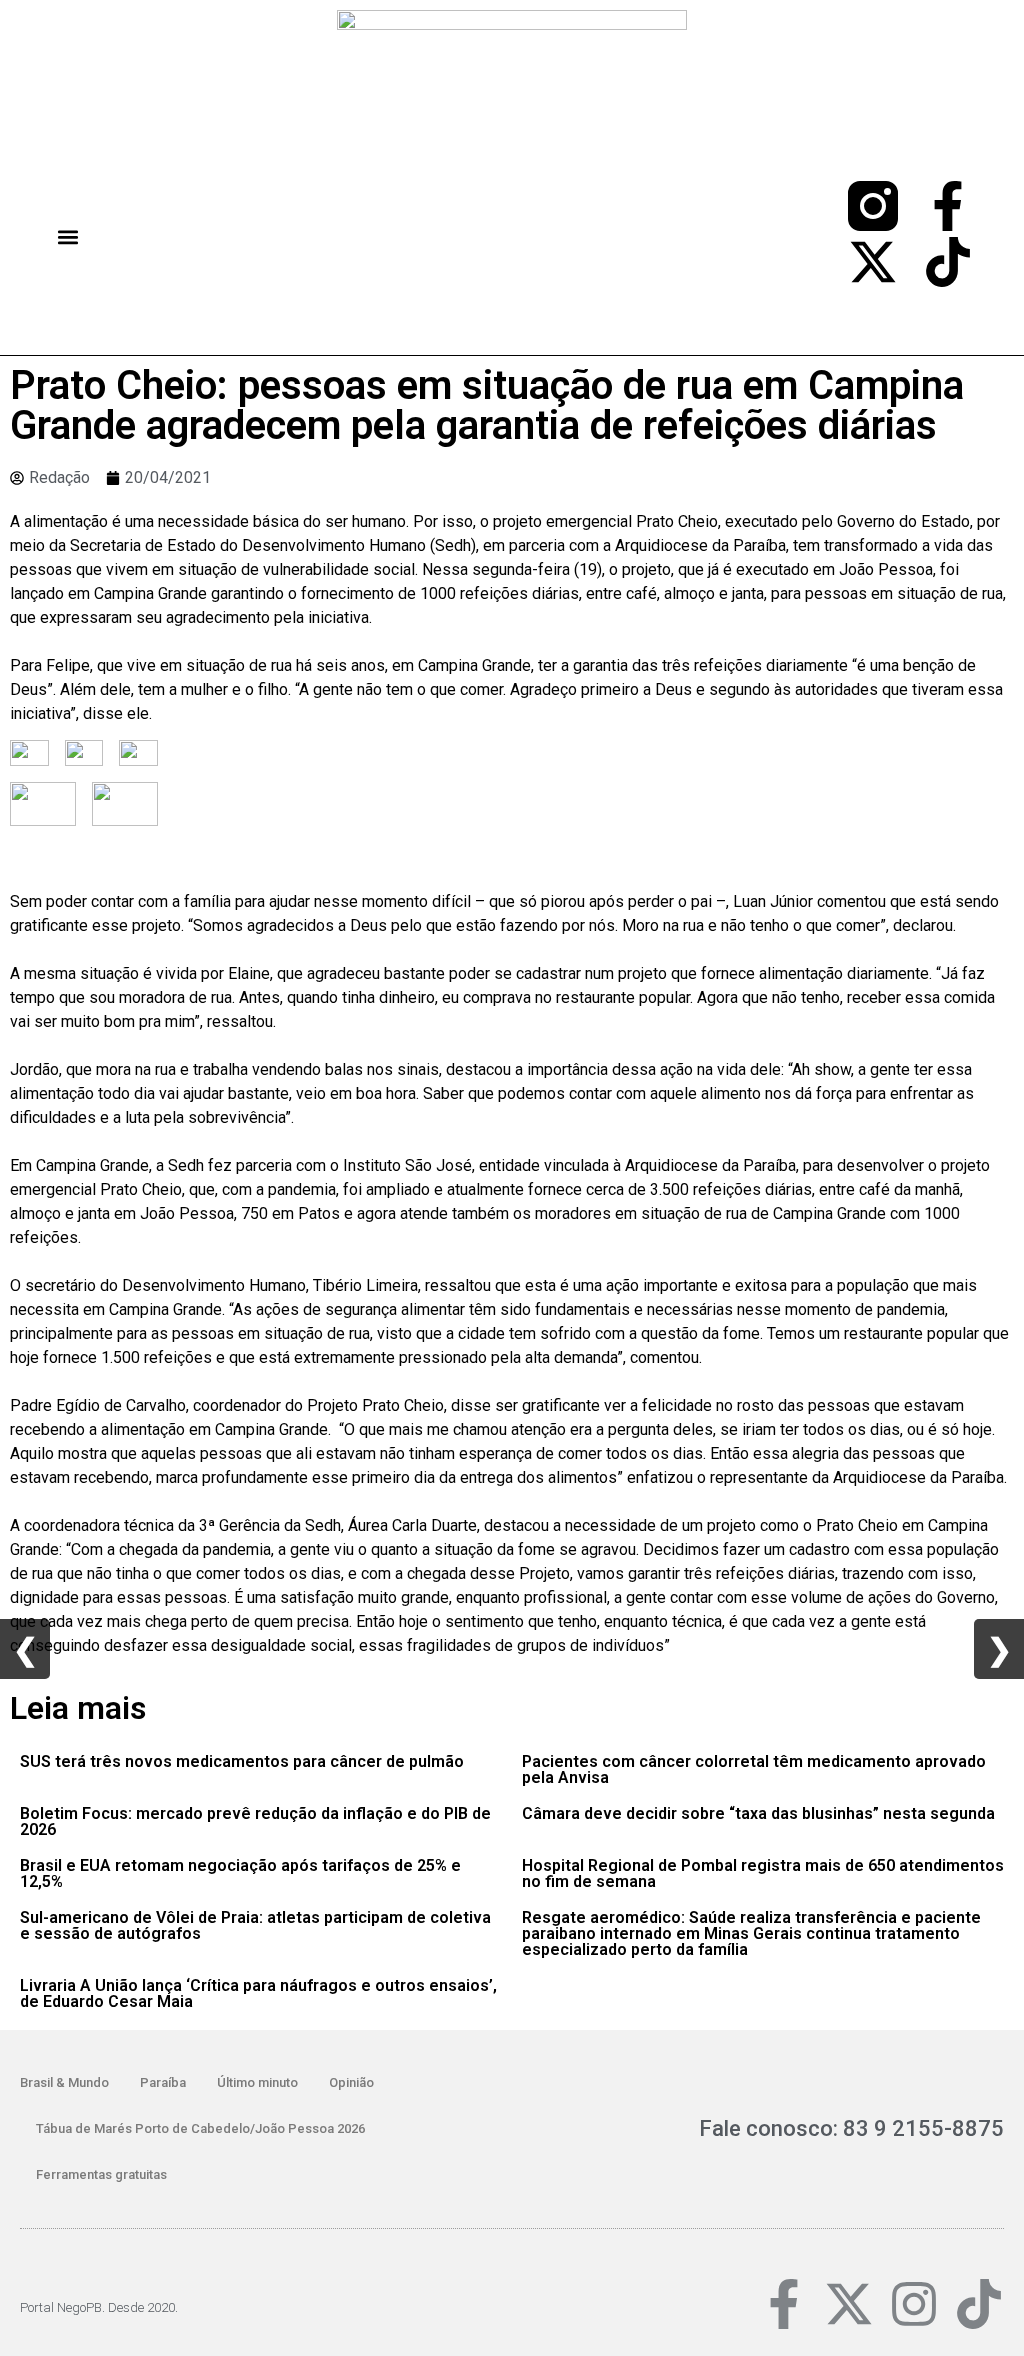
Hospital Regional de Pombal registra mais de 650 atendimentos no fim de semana (763, 1873)
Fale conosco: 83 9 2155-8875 (851, 2128)
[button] (67, 237)
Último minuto (257, 2082)
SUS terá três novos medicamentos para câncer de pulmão (242, 1761)
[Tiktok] (948, 262)
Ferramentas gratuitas (101, 2174)
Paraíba (163, 2082)
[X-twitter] (873, 262)
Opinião (351, 2082)
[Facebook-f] (948, 206)
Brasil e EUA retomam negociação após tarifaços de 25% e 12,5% (240, 1873)
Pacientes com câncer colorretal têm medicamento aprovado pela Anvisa (754, 1769)
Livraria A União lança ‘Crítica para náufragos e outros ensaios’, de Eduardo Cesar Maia (258, 1993)
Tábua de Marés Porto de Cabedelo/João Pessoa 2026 (200, 2128)
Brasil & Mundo (64, 2082)
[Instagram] (914, 2304)
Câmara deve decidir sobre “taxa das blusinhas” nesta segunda (758, 1813)
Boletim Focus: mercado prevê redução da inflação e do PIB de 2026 (255, 1821)
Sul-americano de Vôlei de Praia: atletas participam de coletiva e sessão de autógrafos (255, 1925)
